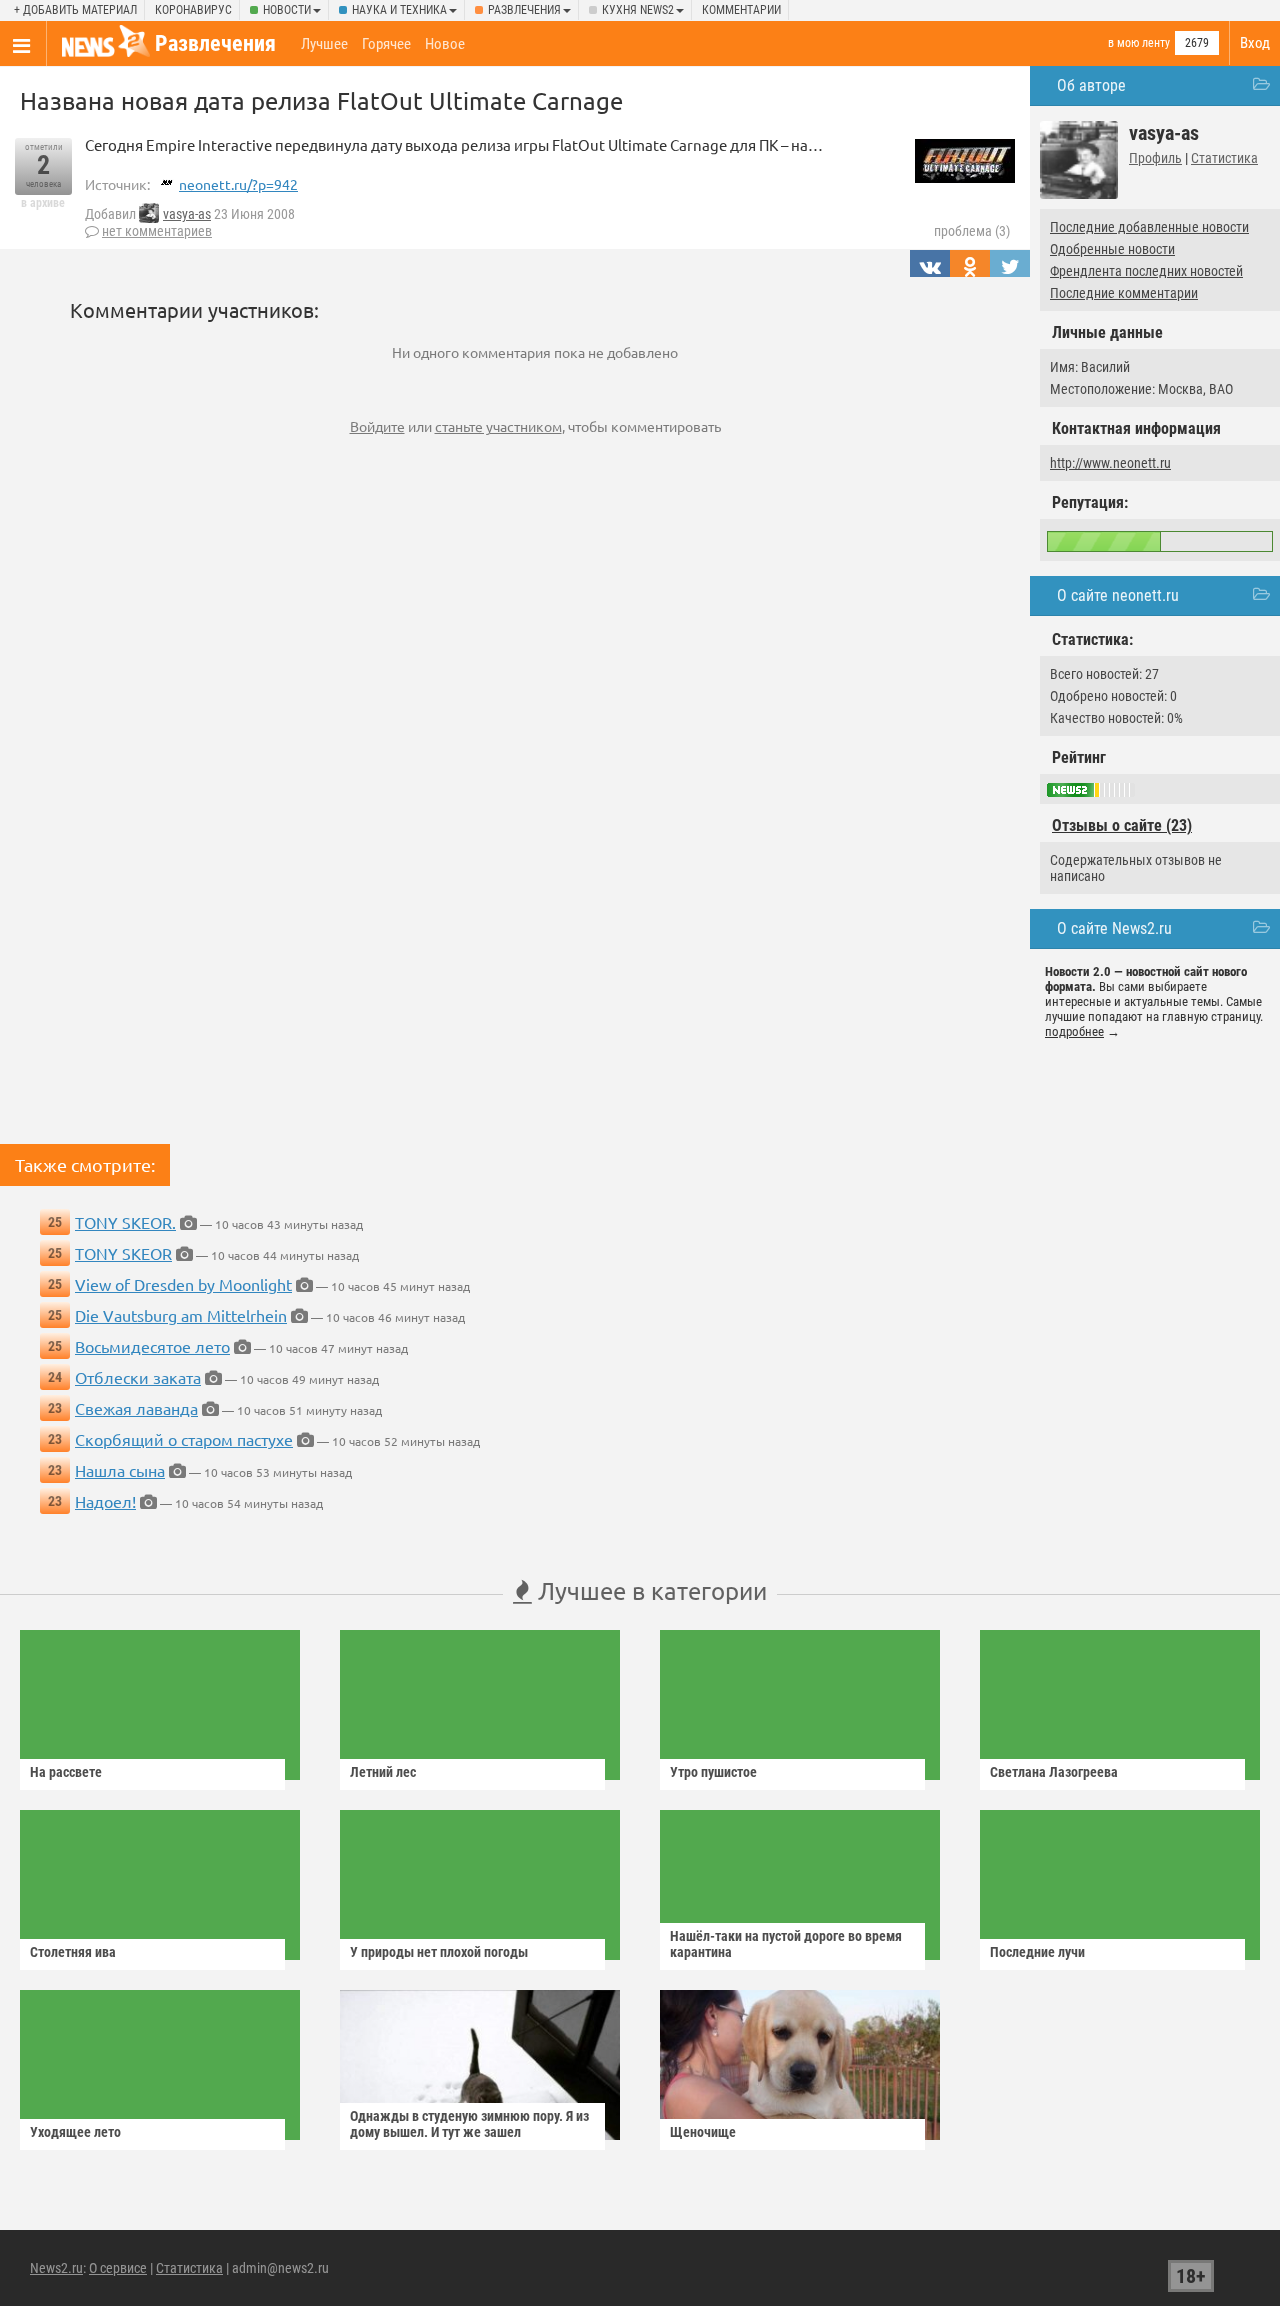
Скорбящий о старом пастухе (184, 1439)
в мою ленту (1139, 43)
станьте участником (498, 426)
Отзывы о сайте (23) (1122, 825)
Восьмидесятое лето (152, 1346)
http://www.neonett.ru (1110, 463)
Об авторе (1091, 85)
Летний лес (383, 1772)
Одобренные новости (1112, 249)
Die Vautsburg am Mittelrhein (181, 1315)
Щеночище (703, 2132)
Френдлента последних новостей (1146, 271)
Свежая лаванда (136, 1408)
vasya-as (187, 214)
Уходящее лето (75, 2132)
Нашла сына (120, 1470)
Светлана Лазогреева (1054, 1772)
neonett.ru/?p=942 (238, 184)
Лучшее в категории (649, 1590)
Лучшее (324, 44)
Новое (445, 44)
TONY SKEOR (123, 1253)
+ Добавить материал (75, 10)
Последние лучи (1037, 1952)
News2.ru (56, 2268)
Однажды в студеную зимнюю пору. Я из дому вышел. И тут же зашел (469, 2124)
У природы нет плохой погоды (439, 1952)
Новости (287, 10)
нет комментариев (157, 231)
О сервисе (118, 2268)
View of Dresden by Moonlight (183, 1284)
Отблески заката (138, 1377)
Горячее (386, 44)
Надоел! (105, 1501)
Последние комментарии (1124, 293)
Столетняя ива (73, 1952)
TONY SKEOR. (125, 1222)
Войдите (377, 426)
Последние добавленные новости (1149, 227)
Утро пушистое (713, 1772)
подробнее (1074, 1031)
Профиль (1155, 158)
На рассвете (66, 1772)
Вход (1255, 43)
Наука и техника (399, 10)
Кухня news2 (638, 10)
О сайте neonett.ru (1118, 595)
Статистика (1224, 158)
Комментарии (741, 10)
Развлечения (524, 10)
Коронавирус (193, 10)
